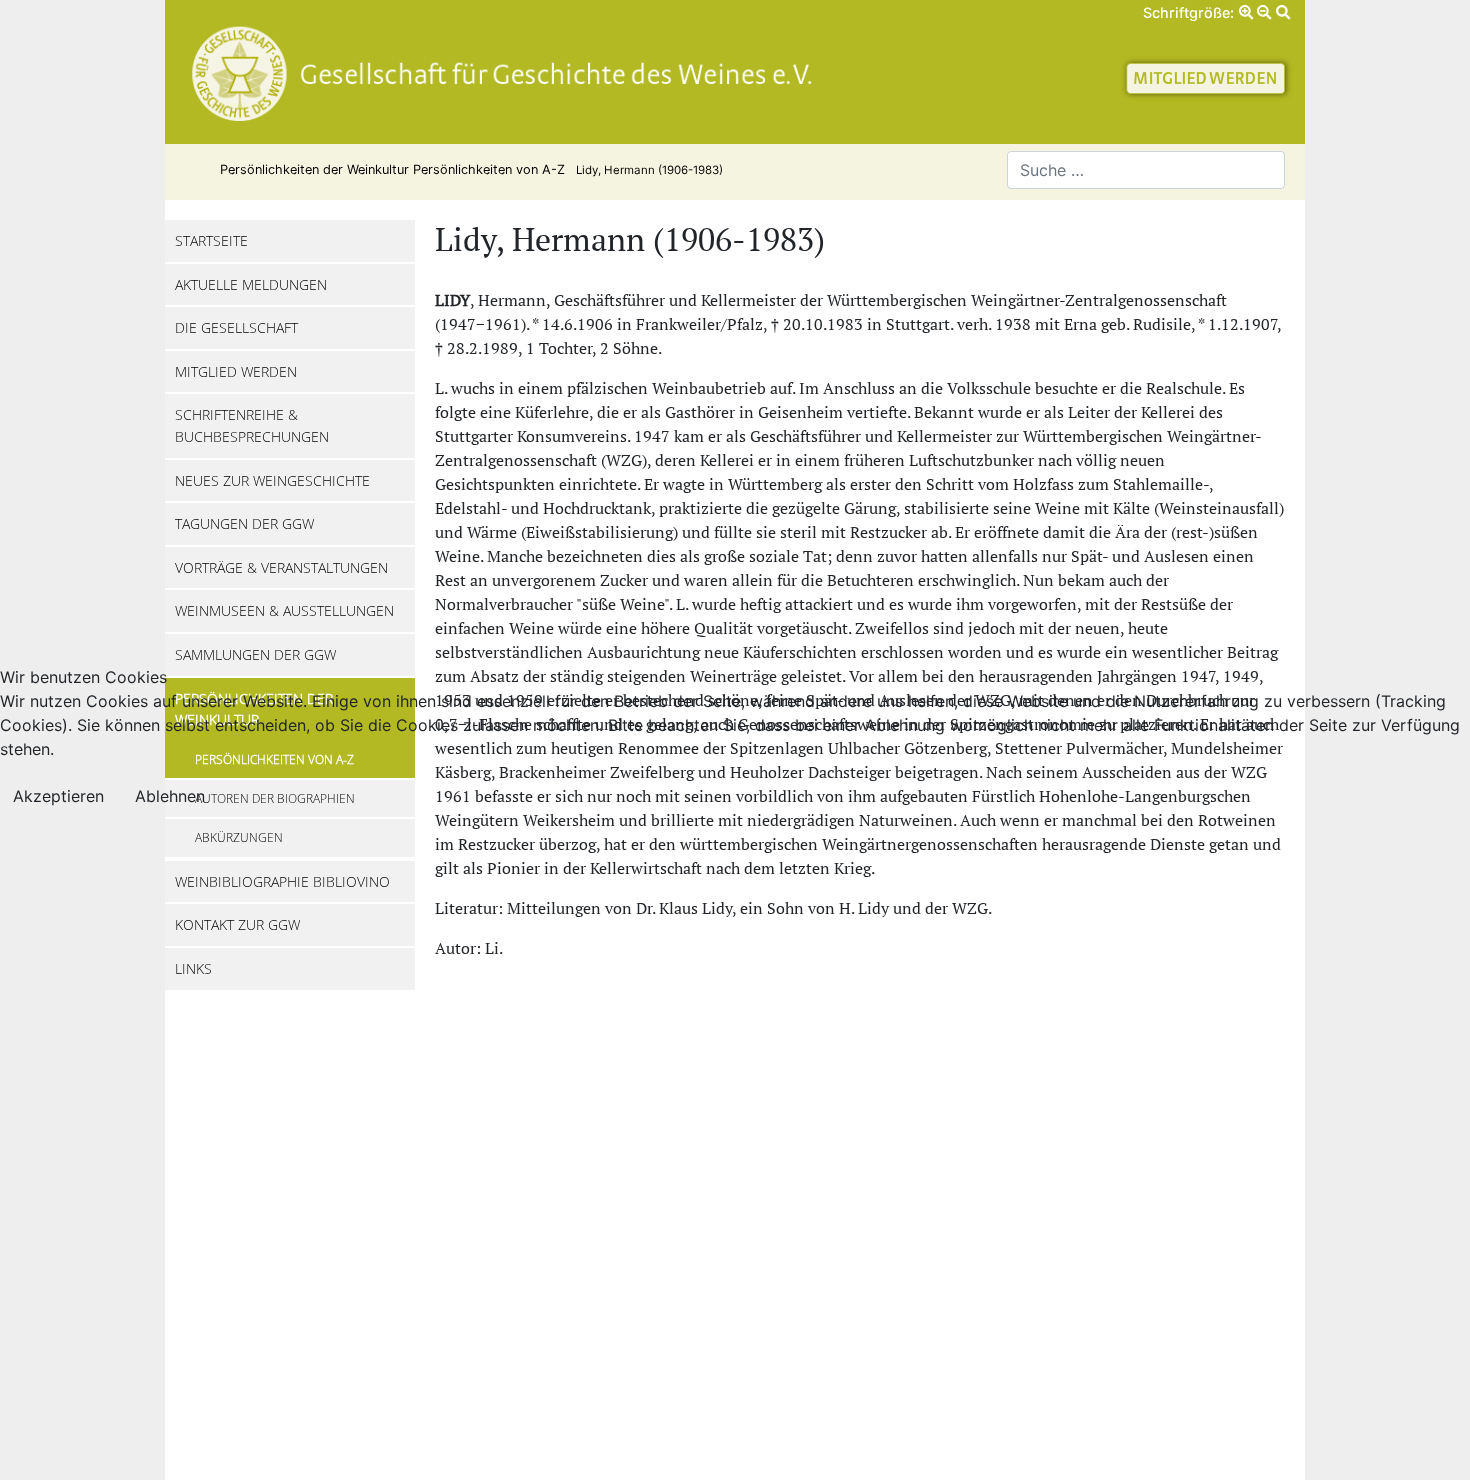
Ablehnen (170, 796)
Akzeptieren (58, 796)
